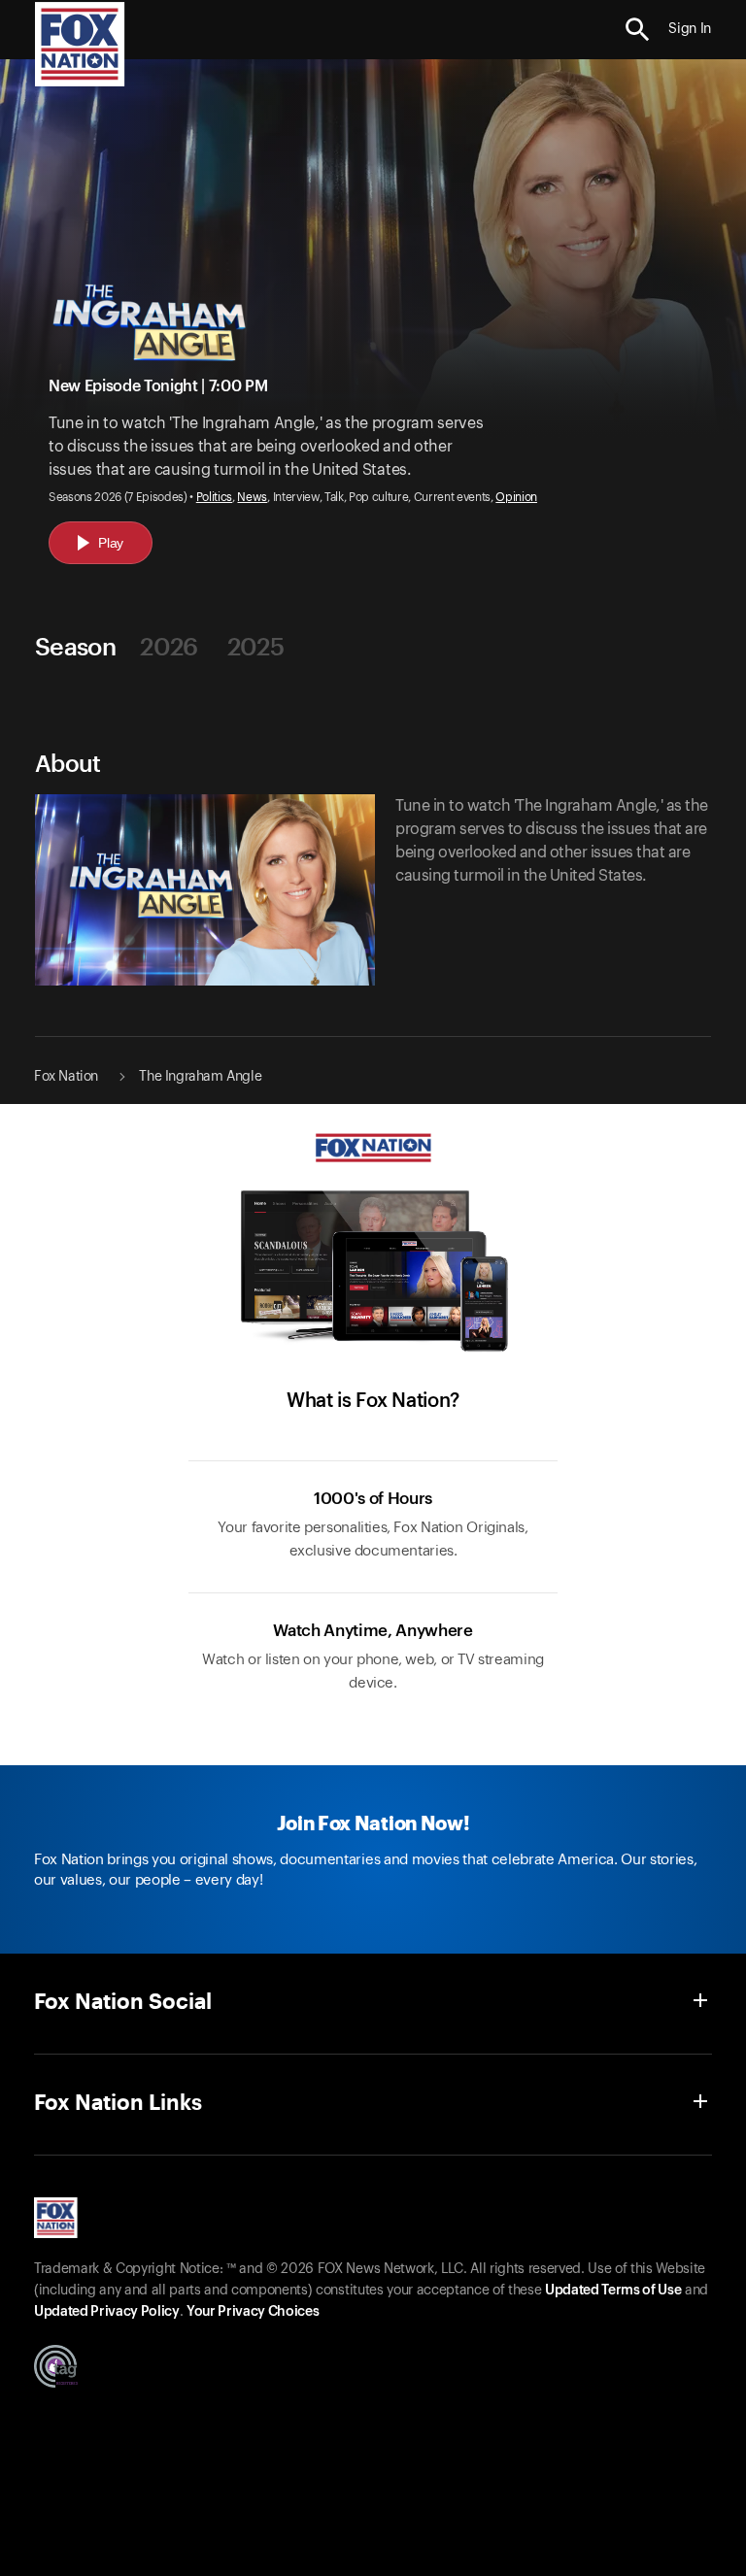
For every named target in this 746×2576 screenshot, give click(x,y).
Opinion (516, 497)
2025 (255, 646)
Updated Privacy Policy (107, 2312)
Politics (214, 497)
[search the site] (638, 30)
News (252, 497)
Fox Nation (66, 1077)
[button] (638, 30)
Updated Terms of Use (613, 2291)
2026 (169, 646)
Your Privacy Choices (253, 2312)
